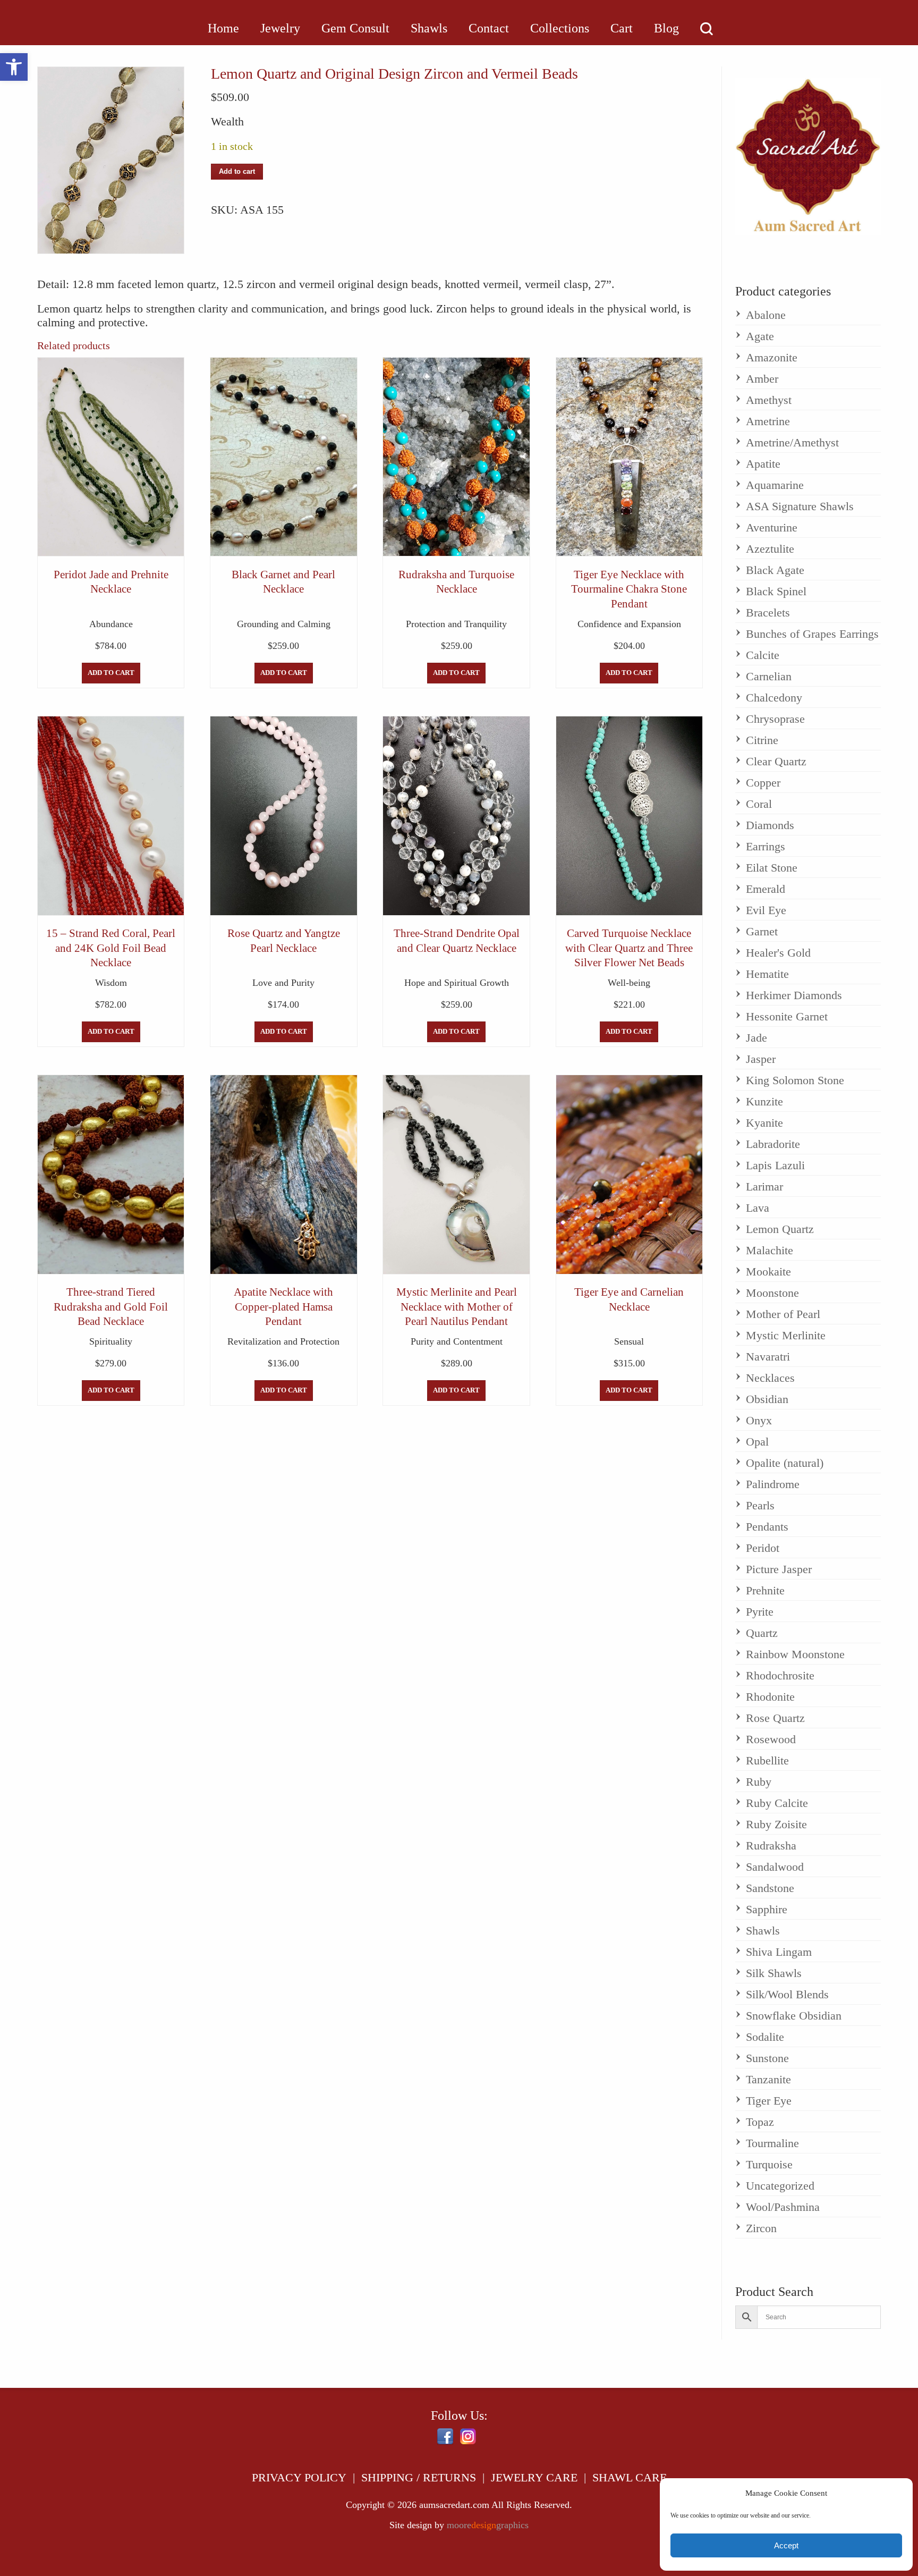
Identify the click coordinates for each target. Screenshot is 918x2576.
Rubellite (767, 1760)
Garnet (762, 931)
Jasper (761, 1059)
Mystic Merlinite (786, 1335)
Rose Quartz (775, 1718)
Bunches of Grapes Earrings (812, 634)
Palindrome (773, 1484)
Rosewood (771, 1739)
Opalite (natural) (785, 1463)
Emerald (766, 889)
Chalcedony (774, 698)
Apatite (763, 464)
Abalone (766, 315)
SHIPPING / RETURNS (419, 2477)
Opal (757, 1442)
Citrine (762, 740)
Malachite (770, 1250)
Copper (763, 783)
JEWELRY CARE (534, 2477)
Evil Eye (766, 910)
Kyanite (764, 1123)
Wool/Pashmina (783, 2207)
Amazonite (772, 357)
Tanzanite (768, 2079)
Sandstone (770, 1888)
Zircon (761, 2228)
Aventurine (772, 527)
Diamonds (770, 825)
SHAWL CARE (630, 2477)
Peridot (763, 1548)
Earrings (766, 846)
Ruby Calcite (777, 1803)
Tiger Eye (769, 2101)
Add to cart (237, 172)
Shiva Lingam (779, 1952)
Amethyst (769, 400)
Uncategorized (780, 2186)
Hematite (767, 974)
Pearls (760, 1505)
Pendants (767, 1527)
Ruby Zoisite (776, 1824)
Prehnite (765, 1590)
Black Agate (775, 570)
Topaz (760, 2122)
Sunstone (767, 2058)
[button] (14, 67)
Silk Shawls (774, 1973)
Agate (760, 336)
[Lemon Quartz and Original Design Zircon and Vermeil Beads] (111, 160)
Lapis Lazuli (775, 1165)
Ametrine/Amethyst (792, 442)
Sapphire (767, 1909)
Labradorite (773, 1144)
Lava (758, 1208)
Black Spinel (776, 591)
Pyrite (760, 1612)
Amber (762, 379)
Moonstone (772, 1293)
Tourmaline (772, 2143)
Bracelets (768, 613)
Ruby (759, 1782)
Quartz (762, 1633)
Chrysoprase (775, 719)
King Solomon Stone (795, 1080)
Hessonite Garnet (787, 1016)
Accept (786, 2545)
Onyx (759, 1420)
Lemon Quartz (780, 1229)
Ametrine (768, 421)
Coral (759, 804)
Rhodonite (770, 1697)
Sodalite (765, 2037)
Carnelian (769, 676)
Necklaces (770, 1378)
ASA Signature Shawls (800, 506)
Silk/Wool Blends (787, 1994)
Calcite (763, 655)
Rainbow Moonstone (795, 1654)
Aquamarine (775, 485)
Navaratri (768, 1357)
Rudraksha (771, 1846)
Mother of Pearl (783, 1314)
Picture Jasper (779, 1569)
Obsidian (767, 1399)
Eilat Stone (772, 868)
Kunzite (764, 1101)
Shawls (763, 1931)
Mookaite (768, 1272)
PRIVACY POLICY (299, 2477)
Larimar (764, 1186)
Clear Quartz (776, 761)
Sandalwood (775, 1867)
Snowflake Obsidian (794, 2016)
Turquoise (769, 2164)
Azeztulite (770, 549)
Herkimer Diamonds (794, 995)
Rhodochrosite (780, 1675)
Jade (756, 1038)
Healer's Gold (778, 953)
